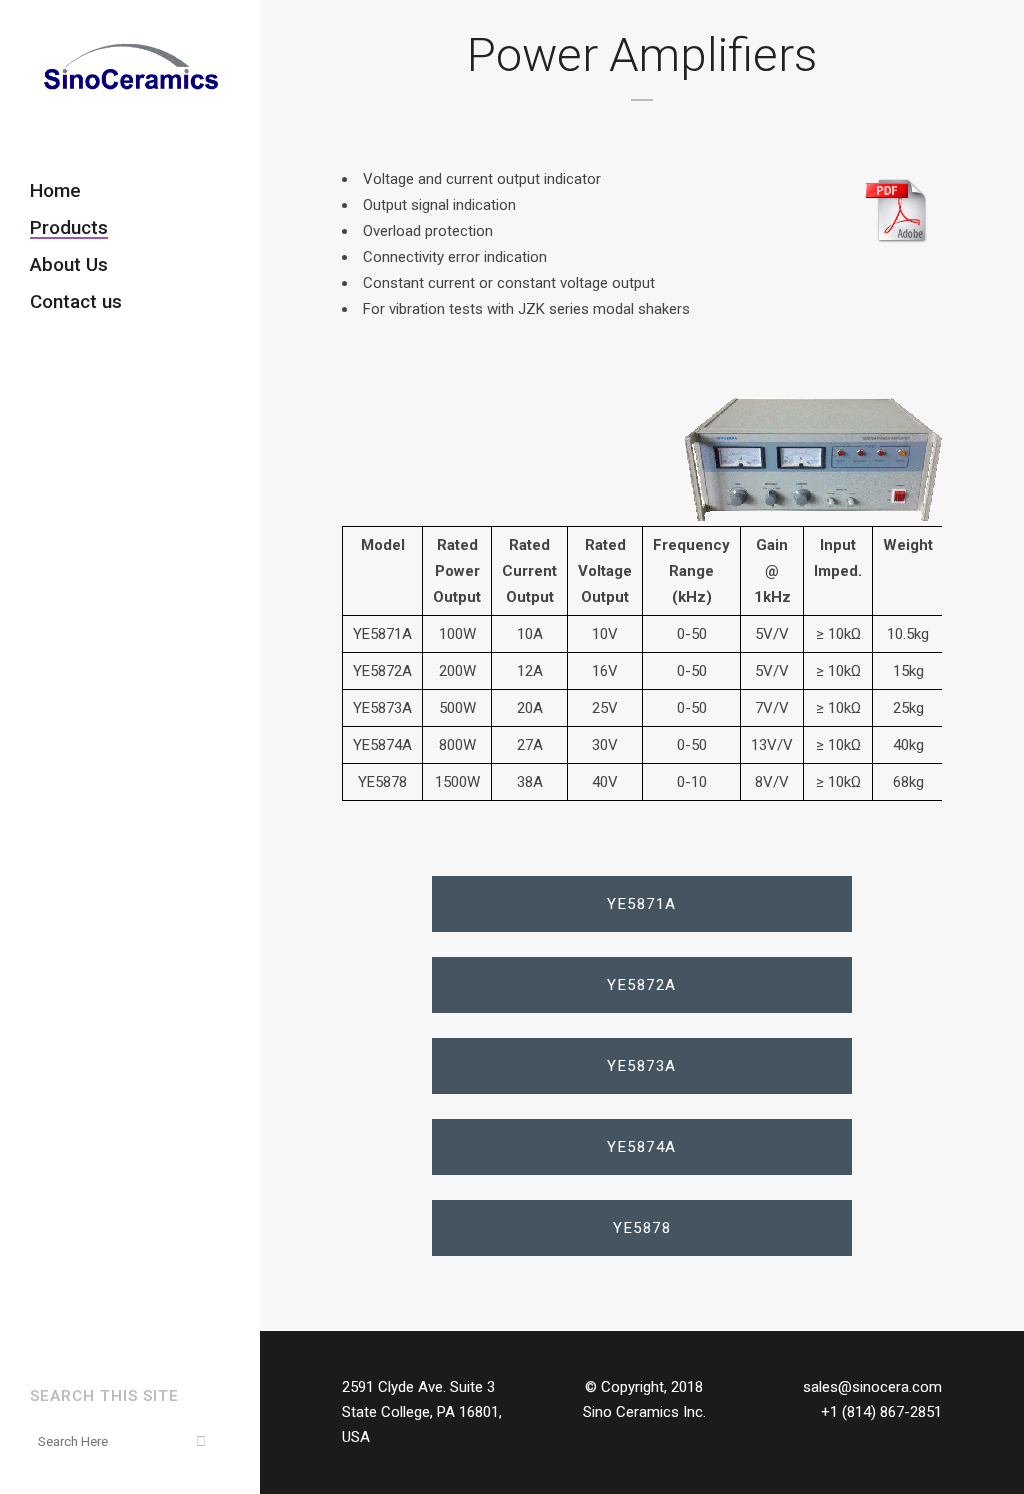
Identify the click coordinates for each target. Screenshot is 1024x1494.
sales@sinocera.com (872, 1387)
